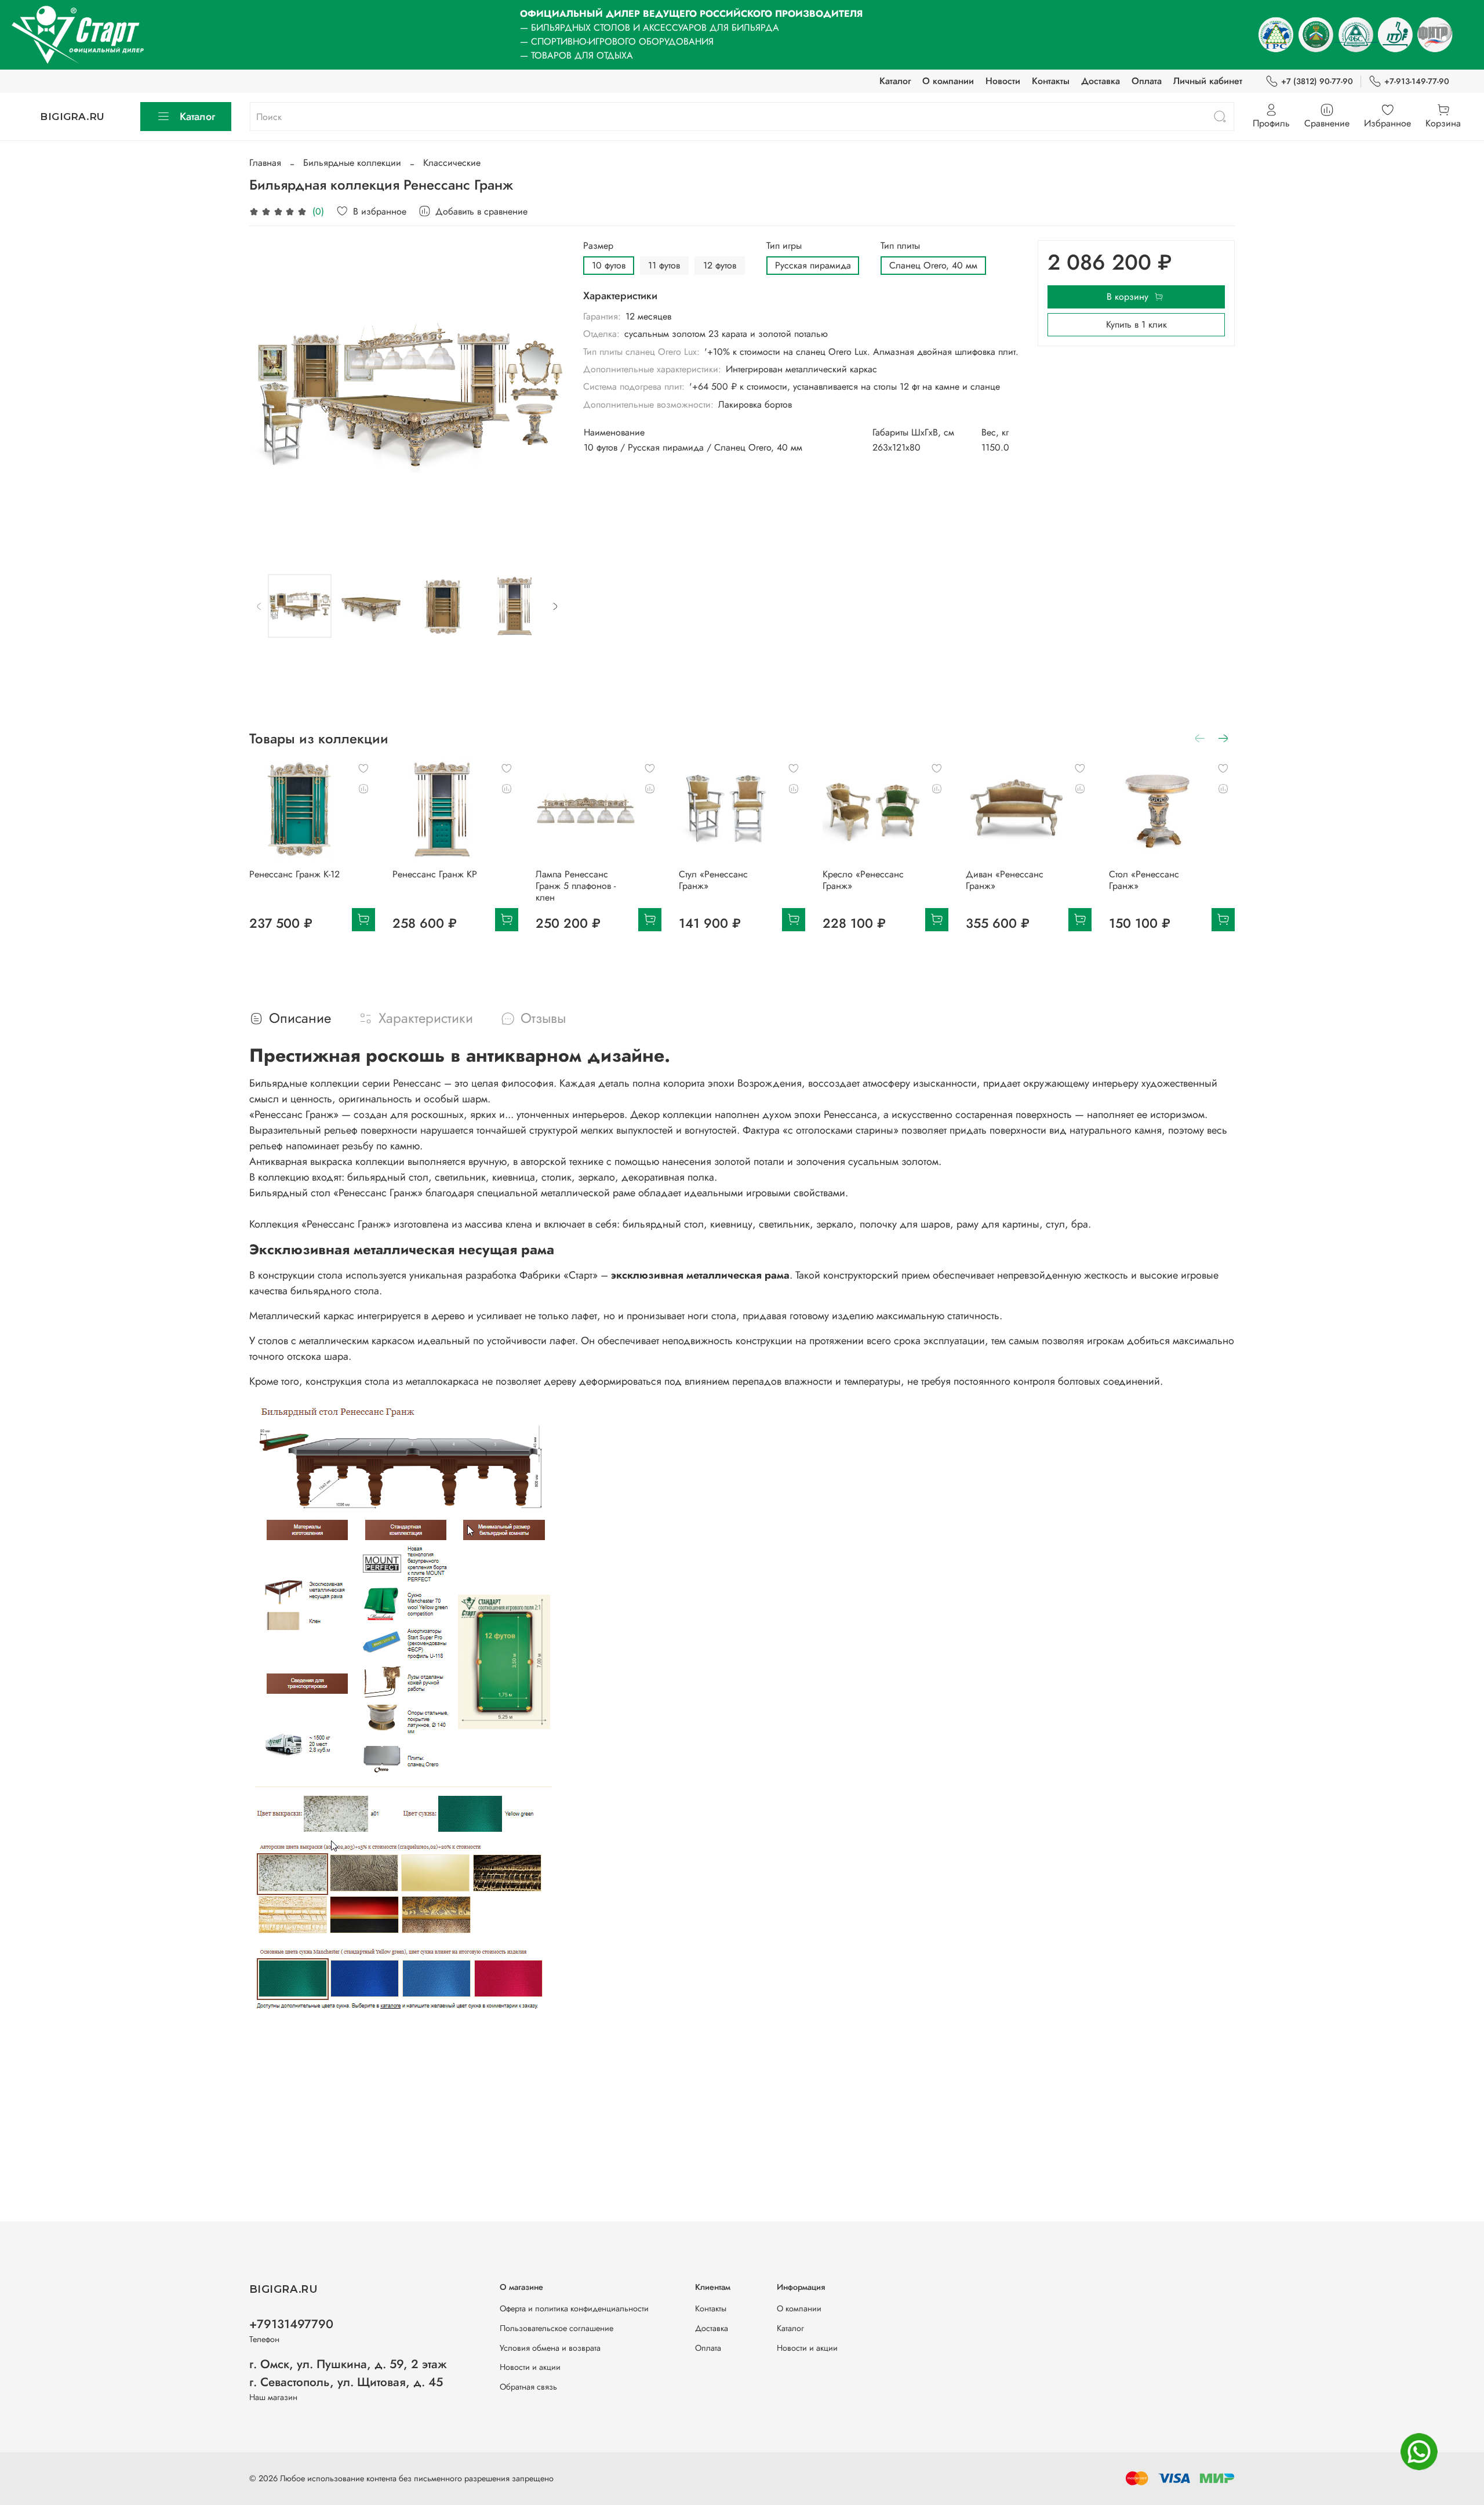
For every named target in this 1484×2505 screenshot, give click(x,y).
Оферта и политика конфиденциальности (574, 2308)
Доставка (1101, 81)
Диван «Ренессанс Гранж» (1005, 880)
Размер (598, 246)
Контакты (1051, 81)
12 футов (720, 265)
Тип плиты (900, 246)
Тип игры (784, 246)
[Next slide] (546, 398)
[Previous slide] (268, 398)
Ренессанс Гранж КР (435, 874)
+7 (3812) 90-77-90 (1317, 81)
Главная (265, 163)
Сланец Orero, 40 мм (933, 265)
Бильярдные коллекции (352, 163)
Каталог (895, 81)
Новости (1003, 81)
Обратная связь (528, 2387)
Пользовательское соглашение (556, 2328)
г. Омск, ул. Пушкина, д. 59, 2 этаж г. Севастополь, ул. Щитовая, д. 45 (348, 2373)
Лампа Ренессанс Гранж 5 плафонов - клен (576, 886)
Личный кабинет (1208, 81)
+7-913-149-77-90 (1417, 81)
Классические (452, 163)
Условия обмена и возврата (550, 2348)
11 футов (664, 265)
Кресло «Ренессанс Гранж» (863, 880)
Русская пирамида (813, 265)
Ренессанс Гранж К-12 (294, 874)
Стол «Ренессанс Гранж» (1144, 880)
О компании (948, 81)
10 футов (609, 265)
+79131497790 (291, 2324)
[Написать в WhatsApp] (1419, 2452)
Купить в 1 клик (1136, 324)
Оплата (1147, 81)
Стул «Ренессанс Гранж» (713, 880)
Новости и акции (530, 2367)
